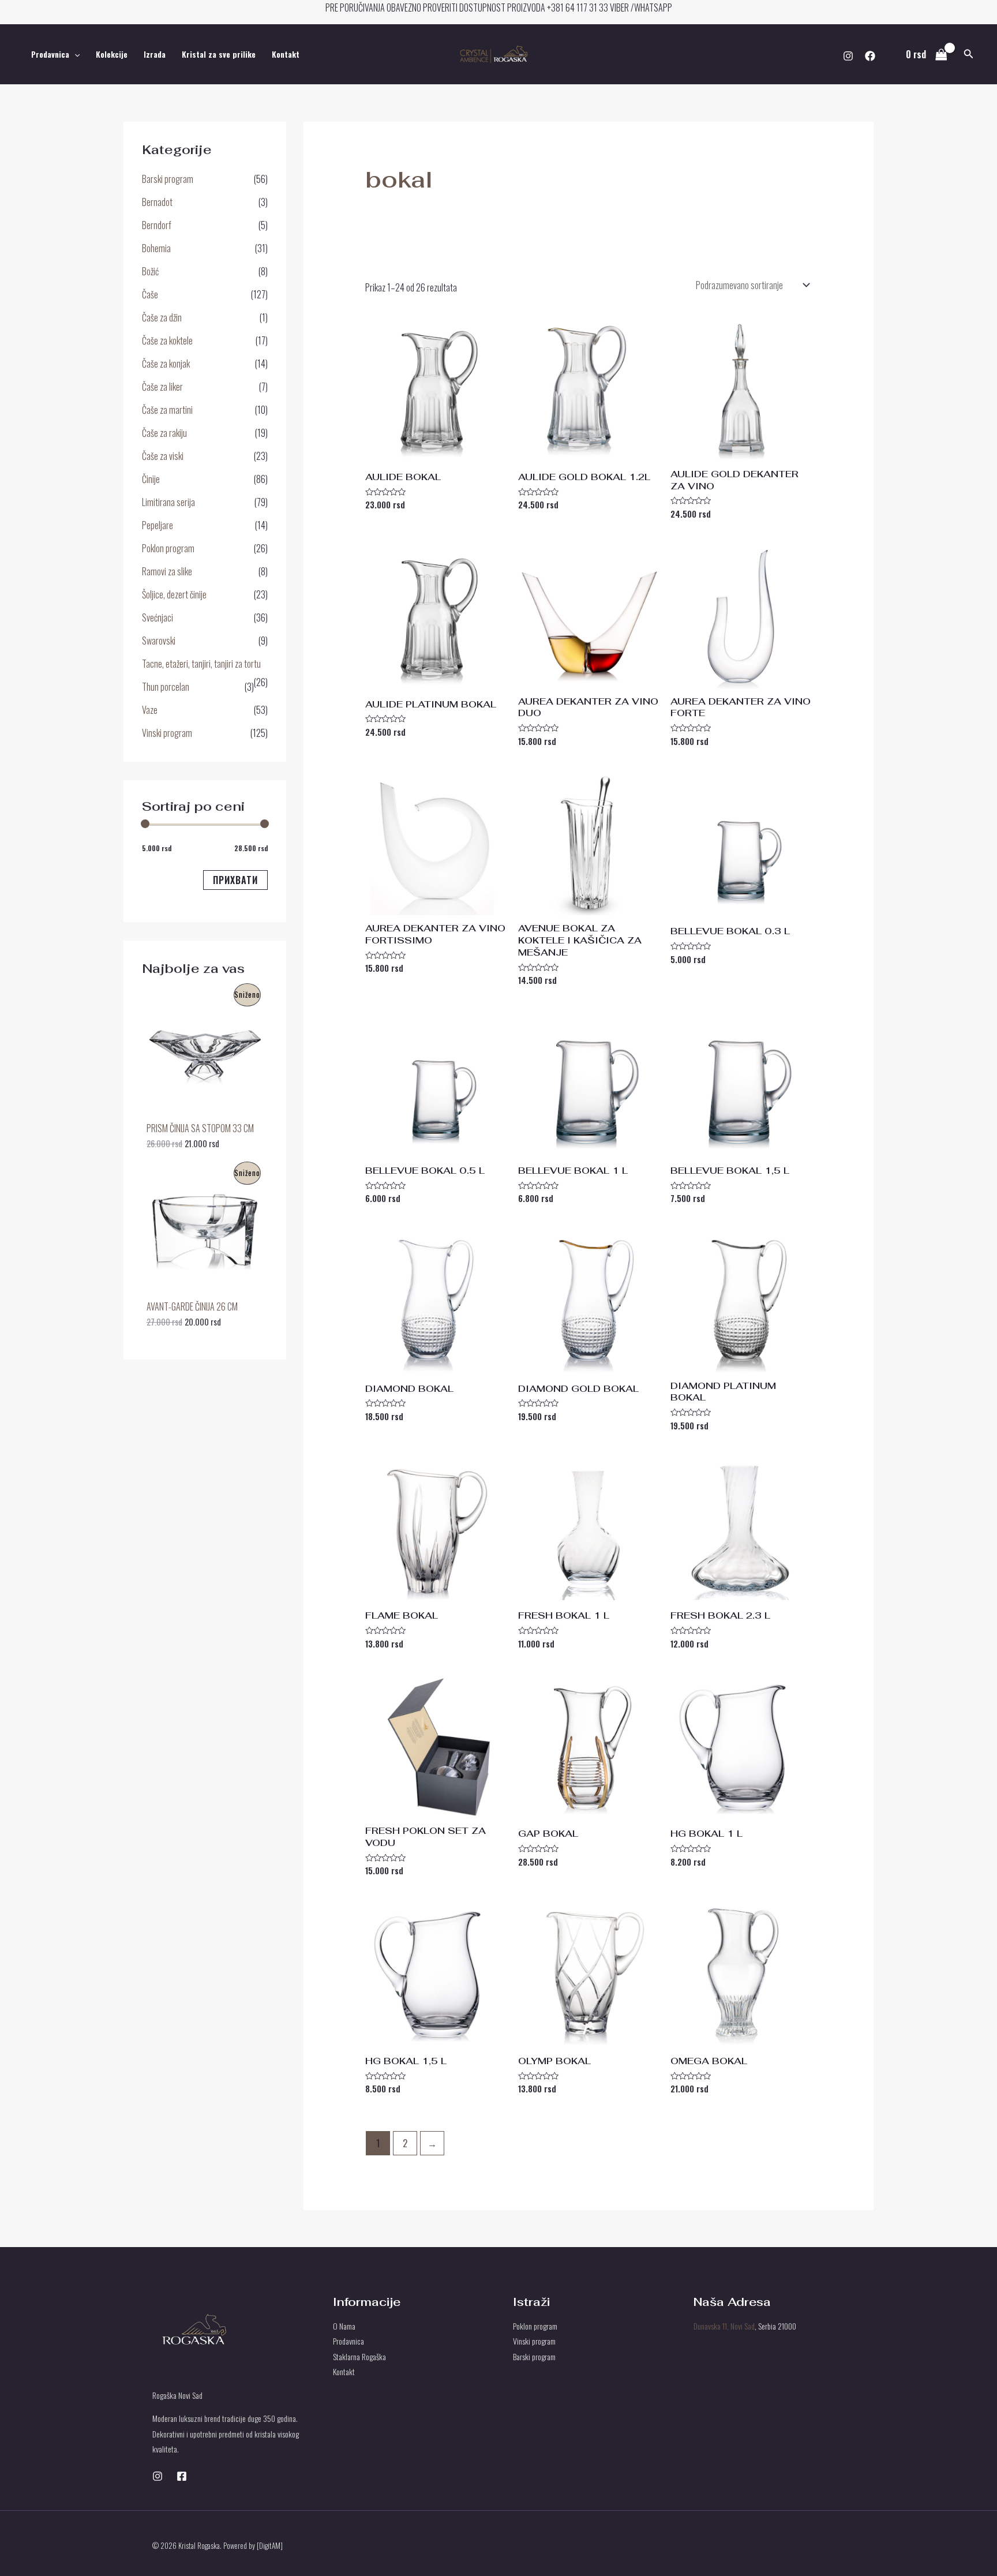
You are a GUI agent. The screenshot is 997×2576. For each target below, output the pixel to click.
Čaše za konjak (166, 364)
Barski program (168, 179)
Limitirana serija (168, 502)
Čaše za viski (163, 456)
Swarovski (159, 641)
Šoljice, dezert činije (174, 594)
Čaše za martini (167, 410)
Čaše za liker (162, 387)
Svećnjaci (158, 617)
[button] (969, 54)
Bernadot (157, 202)
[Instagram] (848, 56)
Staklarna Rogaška (359, 2356)
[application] (74, 54)
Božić (150, 271)
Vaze (150, 710)
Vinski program (167, 733)
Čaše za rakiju (164, 433)
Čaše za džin (162, 317)
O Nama (344, 2326)
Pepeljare (158, 525)
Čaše (150, 294)
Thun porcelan (166, 687)
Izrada (155, 54)
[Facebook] (870, 56)
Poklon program (168, 548)
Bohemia (156, 248)
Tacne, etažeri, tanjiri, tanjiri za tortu (201, 664)
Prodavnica (50, 54)
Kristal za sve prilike (219, 54)
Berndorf (157, 225)
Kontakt (286, 54)
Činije (151, 479)
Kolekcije (112, 54)
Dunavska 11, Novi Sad (724, 2326)
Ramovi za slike (167, 571)
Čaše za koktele (167, 340)
